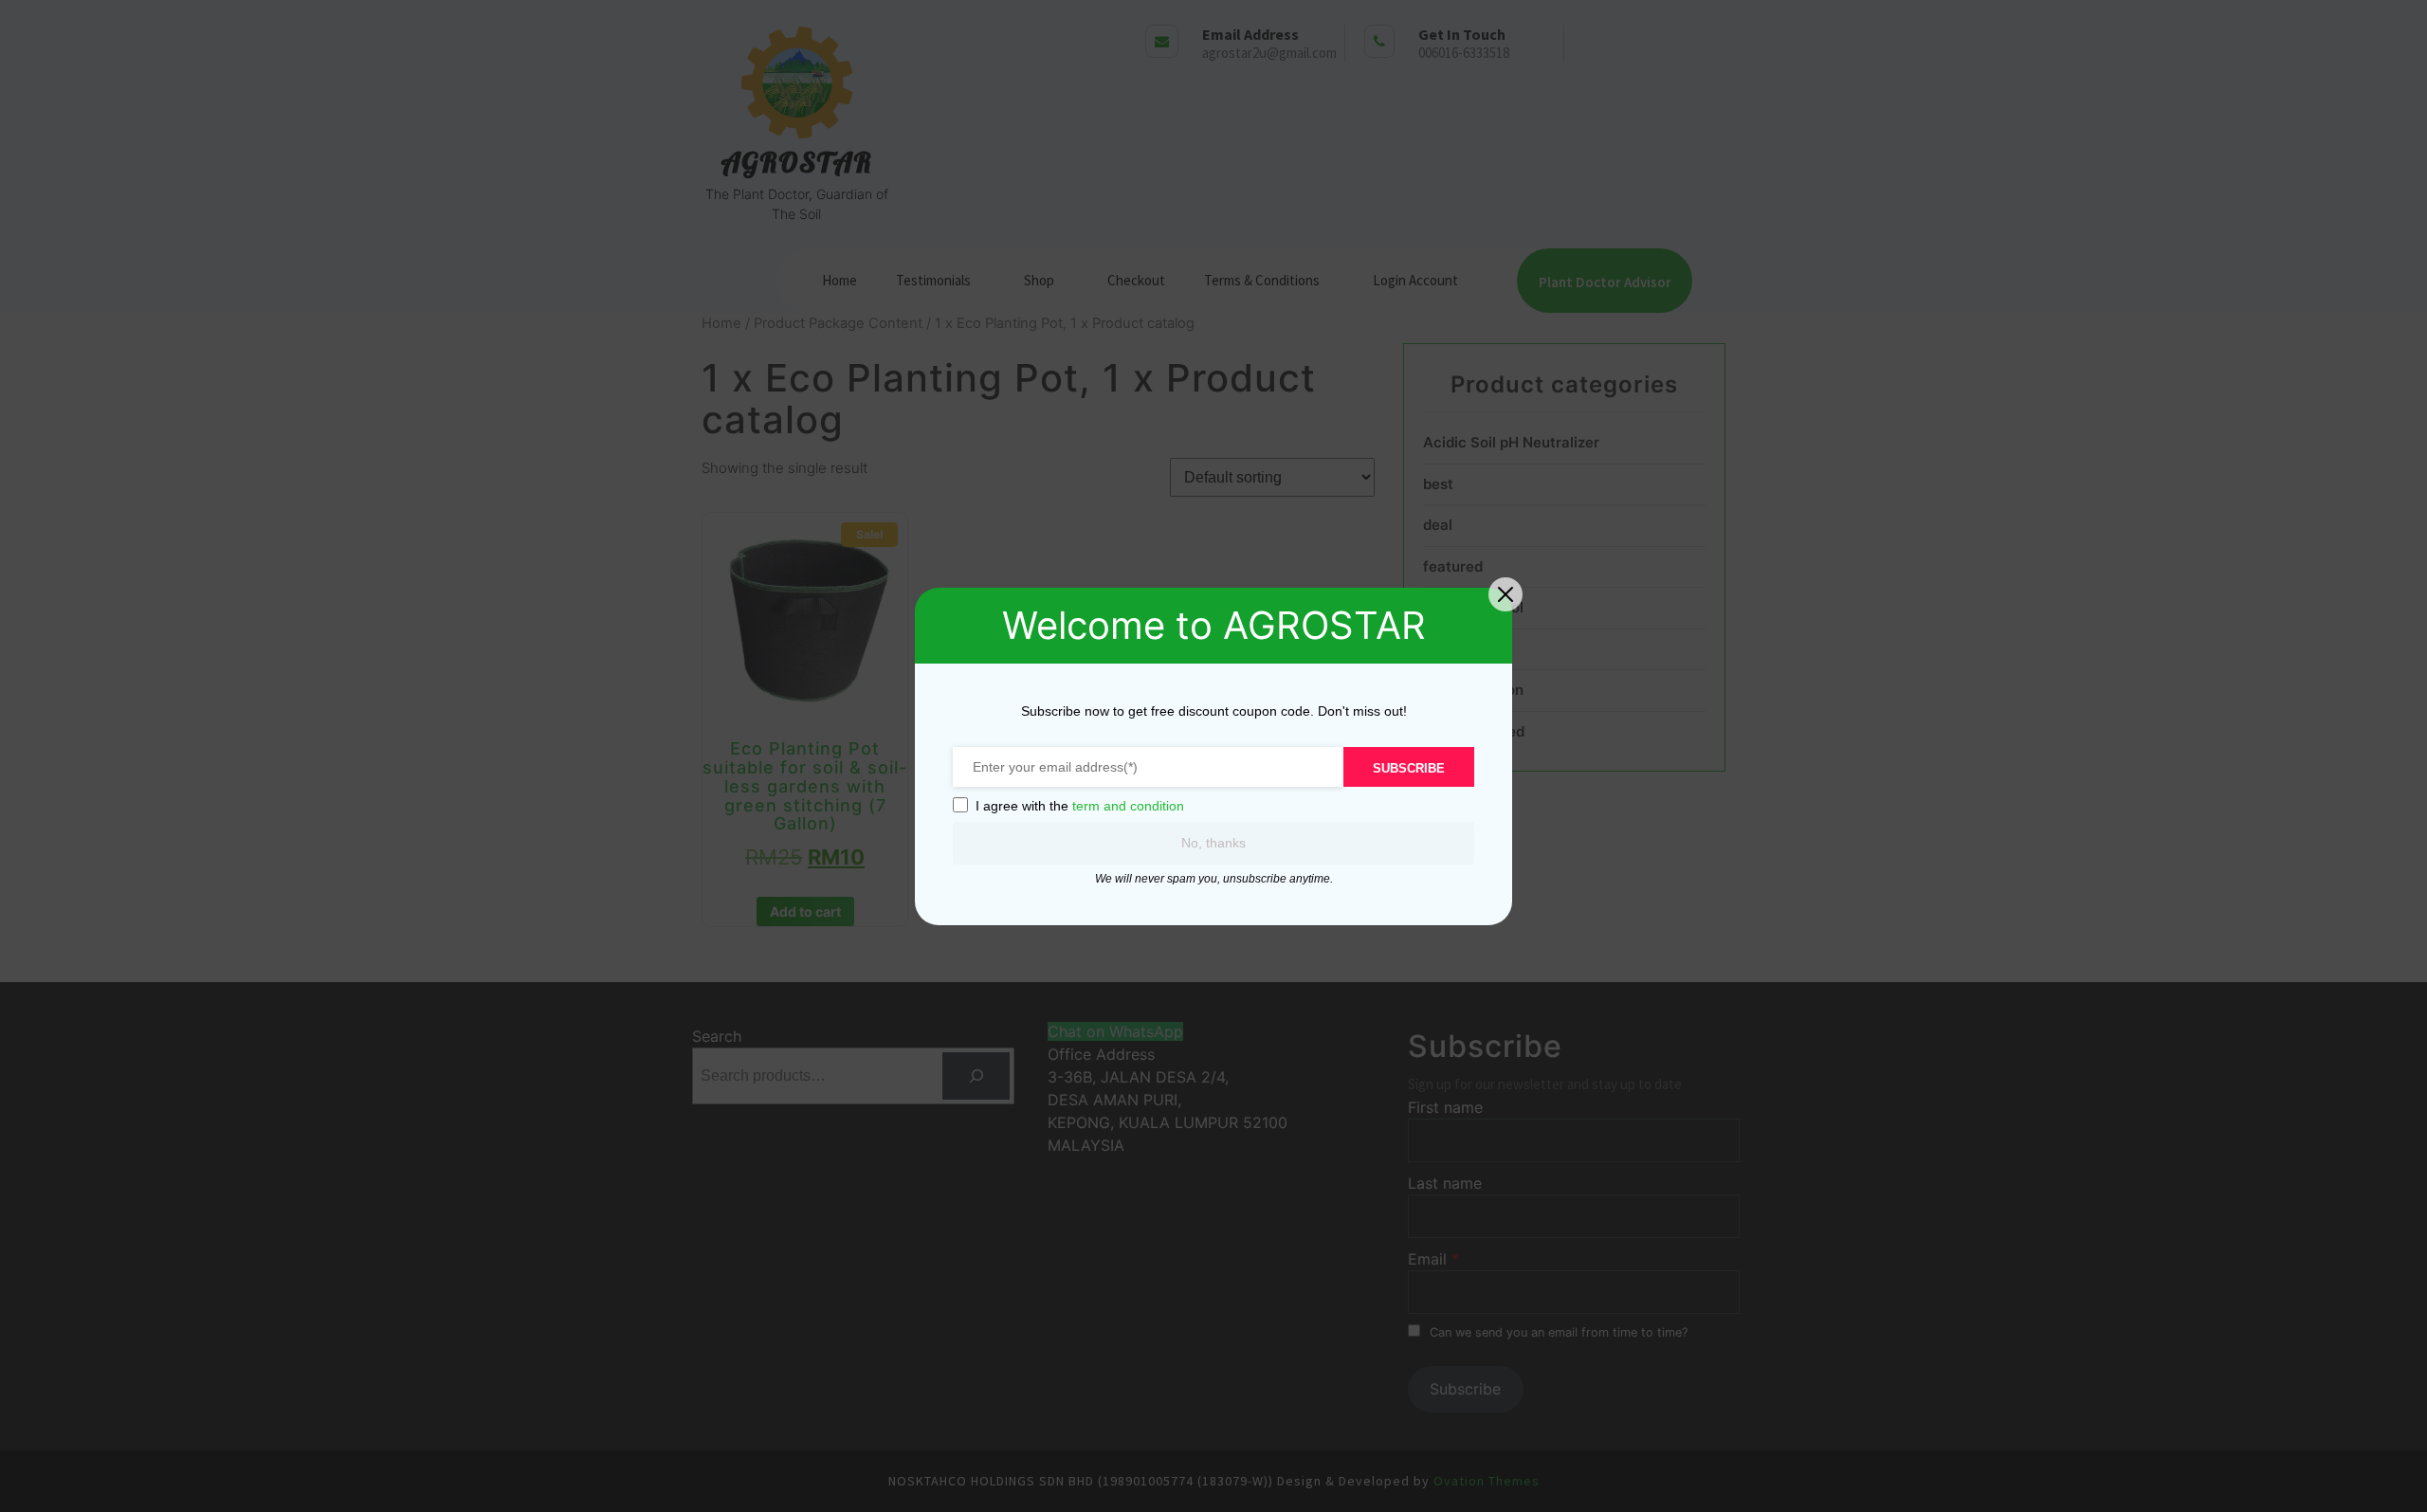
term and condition (1128, 806)
